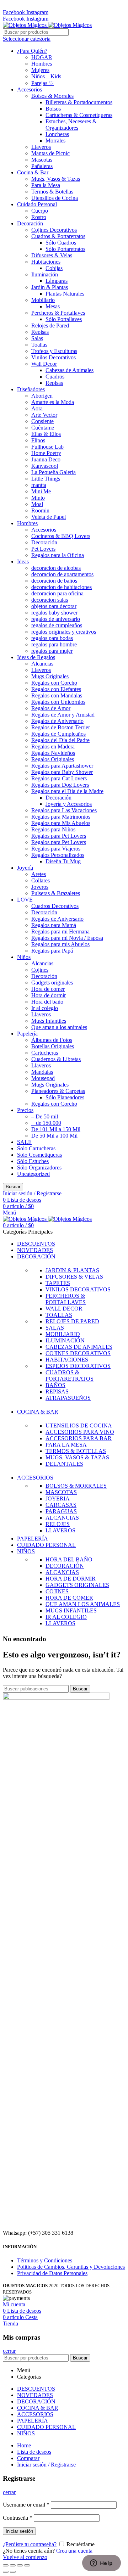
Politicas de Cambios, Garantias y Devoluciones (71, 2267)
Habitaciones (46, 262)
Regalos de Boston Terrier (61, 727)
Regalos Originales (53, 759)
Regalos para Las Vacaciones (64, 810)
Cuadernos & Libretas (56, 1059)
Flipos (38, 440)
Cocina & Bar (33, 172)
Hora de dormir (49, 995)
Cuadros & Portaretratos (58, 236)
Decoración (30, 223)
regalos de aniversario (56, 619)
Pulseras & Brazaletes (56, 893)
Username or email (26, 2505)
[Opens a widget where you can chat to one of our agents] (101, 2564)
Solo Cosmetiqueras (39, 1155)
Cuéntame (43, 428)
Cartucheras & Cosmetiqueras (79, 115)
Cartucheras (45, 1053)
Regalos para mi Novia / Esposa (67, 938)
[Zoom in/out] (27, 2565)
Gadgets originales (52, 983)
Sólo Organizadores (39, 1168)
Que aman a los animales (59, 1027)
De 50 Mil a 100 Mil (54, 1136)
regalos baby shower (54, 613)
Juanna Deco (46, 459)
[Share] (13, 2565)
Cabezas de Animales (70, 370)
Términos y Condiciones (45, 2260)
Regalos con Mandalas (57, 695)
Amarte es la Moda (53, 402)
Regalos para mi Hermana (60, 931)
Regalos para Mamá (54, 925)
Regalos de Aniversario (57, 721)
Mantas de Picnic (50, 153)
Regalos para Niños (53, 829)
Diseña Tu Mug (63, 861)
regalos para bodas (52, 638)
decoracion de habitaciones (62, 587)
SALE (24, 1142)
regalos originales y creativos (64, 632)
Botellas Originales (53, 1046)
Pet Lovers (43, 549)
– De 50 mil (45, 1116)
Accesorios (30, 89)
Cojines (40, 970)
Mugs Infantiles (49, 1021)
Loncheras (57, 134)
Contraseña (18, 2518)
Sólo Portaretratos (65, 249)
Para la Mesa (46, 185)
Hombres (42, 64)
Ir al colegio (45, 1008)
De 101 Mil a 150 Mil (56, 1129)
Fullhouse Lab (47, 447)
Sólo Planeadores (65, 1097)
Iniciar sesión (19, 2531)
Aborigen (42, 396)
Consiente (42, 421)
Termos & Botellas (52, 192)
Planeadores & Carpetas (58, 1091)
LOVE (25, 900)
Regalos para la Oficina (58, 555)
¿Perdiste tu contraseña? (30, 2544)
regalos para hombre (54, 644)
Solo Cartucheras (36, 1148)
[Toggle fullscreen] (20, 2565)
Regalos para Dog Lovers (60, 785)
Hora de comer (48, 989)
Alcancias (42, 664)
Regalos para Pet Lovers (59, 836)
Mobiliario (43, 300)
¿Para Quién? (32, 51)
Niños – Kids (46, 76)
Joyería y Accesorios (69, 804)
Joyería (25, 868)
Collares (41, 880)
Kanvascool (45, 466)
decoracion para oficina (57, 593)
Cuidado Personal (37, 204)
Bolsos (53, 109)
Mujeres (40, 70)
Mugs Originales (50, 676)
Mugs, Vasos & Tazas (56, 179)
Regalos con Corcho (54, 683)
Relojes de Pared (50, 325)
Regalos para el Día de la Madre (67, 791)
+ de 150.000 (46, 1123)
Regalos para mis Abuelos (60, 944)
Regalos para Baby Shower (62, 772)
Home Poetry (46, 453)
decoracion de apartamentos (62, 574)
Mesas (53, 306)
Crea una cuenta (74, 2551)
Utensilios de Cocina (55, 198)
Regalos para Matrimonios (61, 817)
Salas (37, 338)
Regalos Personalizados (58, 855)
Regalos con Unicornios (58, 702)
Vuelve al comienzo (25, 2557)
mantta (39, 485)
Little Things (46, 479)
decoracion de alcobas (56, 568)
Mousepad (43, 1078)
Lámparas (57, 281)
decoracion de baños (54, 581)
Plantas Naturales (65, 294)
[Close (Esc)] (6, 2565)
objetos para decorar (54, 606)
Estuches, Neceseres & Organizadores (71, 125)
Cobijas (54, 268)
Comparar (28, 2458)
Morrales (55, 141)
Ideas (23, 562)
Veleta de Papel (49, 517)
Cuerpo (40, 211)
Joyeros (40, 887)
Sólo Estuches (33, 1161)
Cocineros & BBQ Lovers (61, 536)
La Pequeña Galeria (54, 472)
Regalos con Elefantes (56, 689)
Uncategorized (33, 1174)
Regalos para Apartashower (62, 766)
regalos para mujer (52, 651)
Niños (24, 957)
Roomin (40, 510)
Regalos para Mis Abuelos (61, 823)
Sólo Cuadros (61, 243)
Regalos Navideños (53, 753)
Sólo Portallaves (64, 319)
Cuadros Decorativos (55, 906)
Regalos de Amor (51, 708)
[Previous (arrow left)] (6, 2572)
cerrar (9, 2351)
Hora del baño (47, 1002)
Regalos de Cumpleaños (58, 734)
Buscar (13, 1187)
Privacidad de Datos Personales (52, 2273)
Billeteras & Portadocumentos (79, 102)
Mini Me (41, 491)
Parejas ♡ (42, 83)
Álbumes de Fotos (52, 1040)
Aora (37, 408)
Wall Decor (44, 364)
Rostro (39, 217)
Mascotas (42, 160)
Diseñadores (31, 389)
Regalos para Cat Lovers (59, 778)
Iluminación (45, 274)
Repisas (40, 332)
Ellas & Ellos (46, 434)
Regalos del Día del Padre (60, 740)
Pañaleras (42, 166)
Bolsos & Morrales (52, 96)
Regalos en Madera (53, 747)
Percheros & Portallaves (58, 313)
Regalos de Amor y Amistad (63, 715)
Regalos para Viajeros (56, 849)
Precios (25, 1110)
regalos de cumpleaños (57, 625)
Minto (38, 498)
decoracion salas (50, 600)
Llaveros (41, 147)
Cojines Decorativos (54, 230)
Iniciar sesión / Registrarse (46, 2465)
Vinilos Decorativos (54, 357)
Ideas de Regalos (36, 657)
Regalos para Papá (52, 951)
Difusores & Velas (52, 255)
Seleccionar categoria (27, 39)
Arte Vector (44, 415)
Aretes (39, 874)
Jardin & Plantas (50, 287)
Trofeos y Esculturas (54, 351)
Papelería (27, 1034)
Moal (37, 504)
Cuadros (55, 377)
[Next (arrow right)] (13, 2572)
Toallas (39, 345)
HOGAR (42, 57)
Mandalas (42, 1072)
